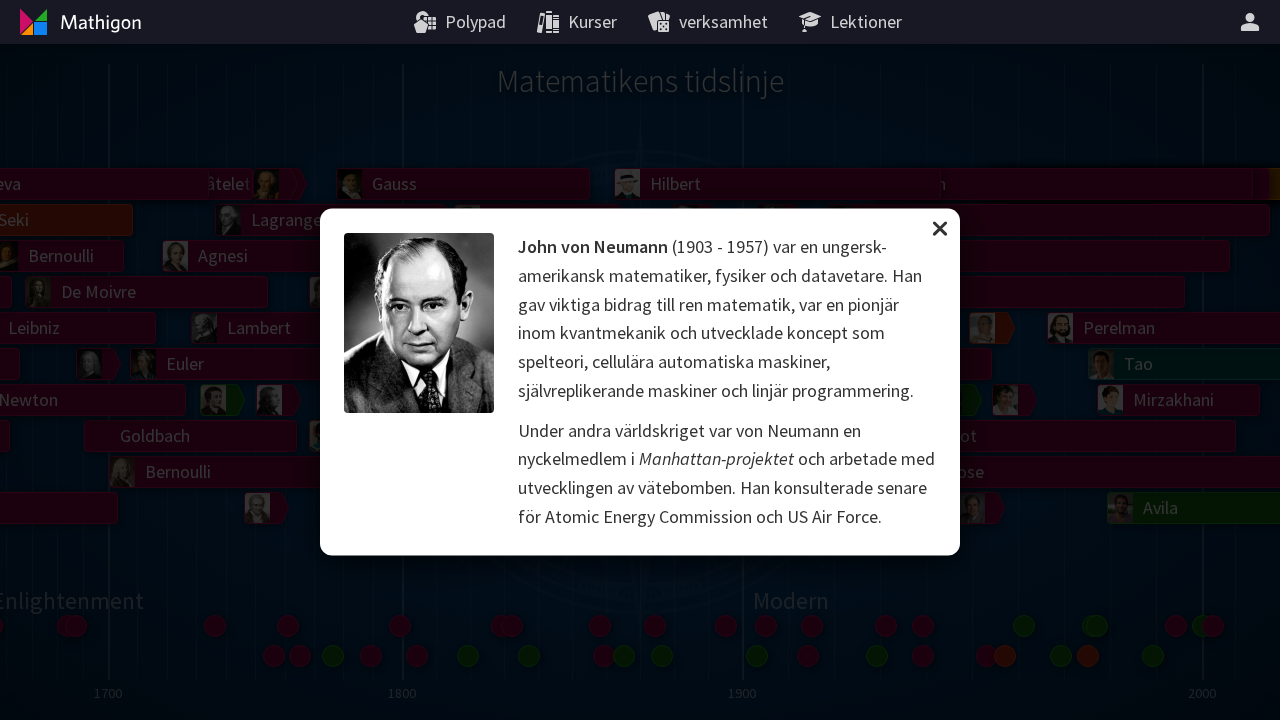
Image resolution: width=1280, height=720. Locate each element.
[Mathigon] (78, 22)
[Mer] (1253, 22)
